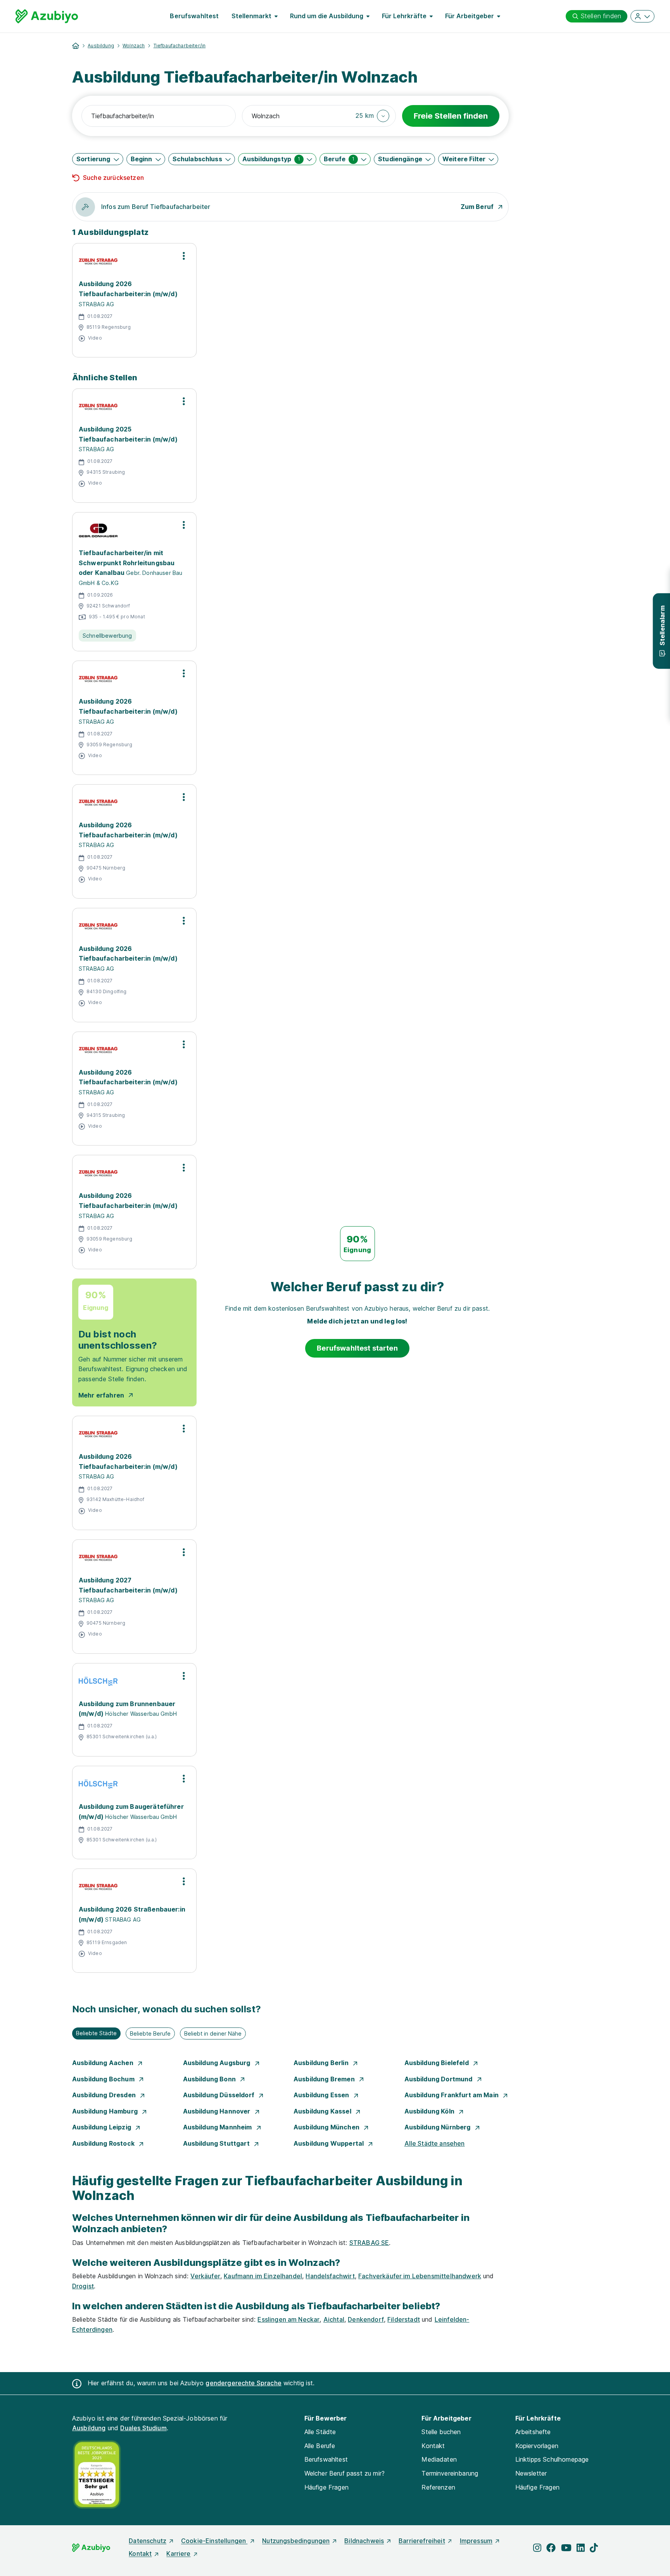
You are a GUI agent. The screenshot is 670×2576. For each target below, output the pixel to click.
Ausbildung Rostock (104, 2143)
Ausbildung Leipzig (102, 2127)
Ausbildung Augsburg (218, 2063)
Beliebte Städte (96, 2033)
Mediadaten (439, 2459)
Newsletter (531, 2473)
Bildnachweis (364, 2541)
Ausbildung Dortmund (439, 2079)
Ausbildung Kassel (323, 2111)
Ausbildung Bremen (325, 2079)
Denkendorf (366, 2319)
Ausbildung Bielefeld (437, 2063)
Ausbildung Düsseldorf (220, 2095)
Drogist (83, 2286)
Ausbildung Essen (322, 2095)
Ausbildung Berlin (322, 2063)
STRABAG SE (369, 2243)
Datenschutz (148, 2541)
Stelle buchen (441, 2432)
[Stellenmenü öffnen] (184, 256)
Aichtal (334, 2319)
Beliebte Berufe (150, 2033)
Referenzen (438, 2487)
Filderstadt (404, 2319)
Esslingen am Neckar (288, 2319)
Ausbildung (101, 46)
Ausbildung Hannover (218, 2111)
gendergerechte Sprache (243, 2383)
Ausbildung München (327, 2127)
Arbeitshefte (533, 2432)
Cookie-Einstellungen (214, 2541)
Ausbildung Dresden (105, 2095)
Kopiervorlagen (537, 2446)
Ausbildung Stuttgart (217, 2143)
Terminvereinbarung (450, 2473)
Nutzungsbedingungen (296, 2541)
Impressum (476, 2541)
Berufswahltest (194, 16)
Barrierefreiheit (422, 2541)
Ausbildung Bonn (210, 2079)
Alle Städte (320, 2432)
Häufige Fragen (326, 2487)
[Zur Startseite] (47, 16)
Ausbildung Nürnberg (438, 2127)
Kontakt (433, 2446)
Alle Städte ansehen (435, 2143)
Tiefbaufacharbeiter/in (180, 46)
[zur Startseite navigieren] (76, 46)
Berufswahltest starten (357, 1348)
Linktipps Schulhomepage (552, 2459)
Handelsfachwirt (330, 2276)
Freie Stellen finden (451, 116)
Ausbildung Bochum (104, 2079)
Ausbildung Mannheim (218, 2127)
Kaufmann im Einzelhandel (263, 2276)
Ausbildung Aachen (104, 2063)
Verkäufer (205, 2276)
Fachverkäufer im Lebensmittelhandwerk (420, 2276)
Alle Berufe (320, 2446)
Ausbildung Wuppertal (329, 2143)
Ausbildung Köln (430, 2111)
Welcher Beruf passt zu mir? (344, 2473)
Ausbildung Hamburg (106, 2111)
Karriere (178, 2554)
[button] (372, 116)
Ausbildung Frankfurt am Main (452, 2095)
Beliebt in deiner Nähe (213, 2033)
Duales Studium (143, 2428)
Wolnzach (134, 46)
